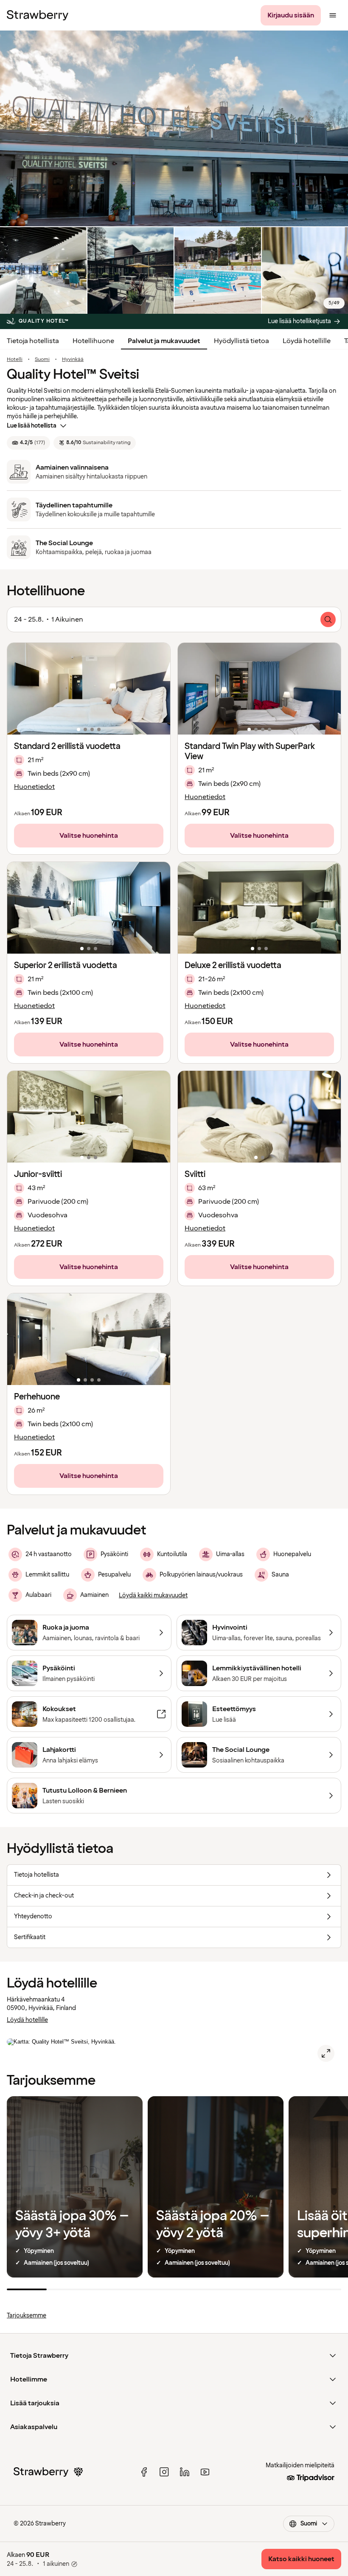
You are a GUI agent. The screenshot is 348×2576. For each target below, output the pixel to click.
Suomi (42, 360)
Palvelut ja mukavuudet (164, 341)
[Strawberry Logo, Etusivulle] (38, 15)
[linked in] (185, 2472)
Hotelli (15, 360)
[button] (89, 689)
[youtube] (205, 2472)
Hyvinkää (73, 360)
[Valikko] (333, 15)
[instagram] (164, 2472)
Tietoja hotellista (33, 341)
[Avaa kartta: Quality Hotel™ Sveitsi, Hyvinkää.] (326, 2053)
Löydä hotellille (307, 341)
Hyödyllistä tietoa (241, 341)
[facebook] (144, 2472)
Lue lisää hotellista (32, 426)
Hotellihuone (93, 341)
